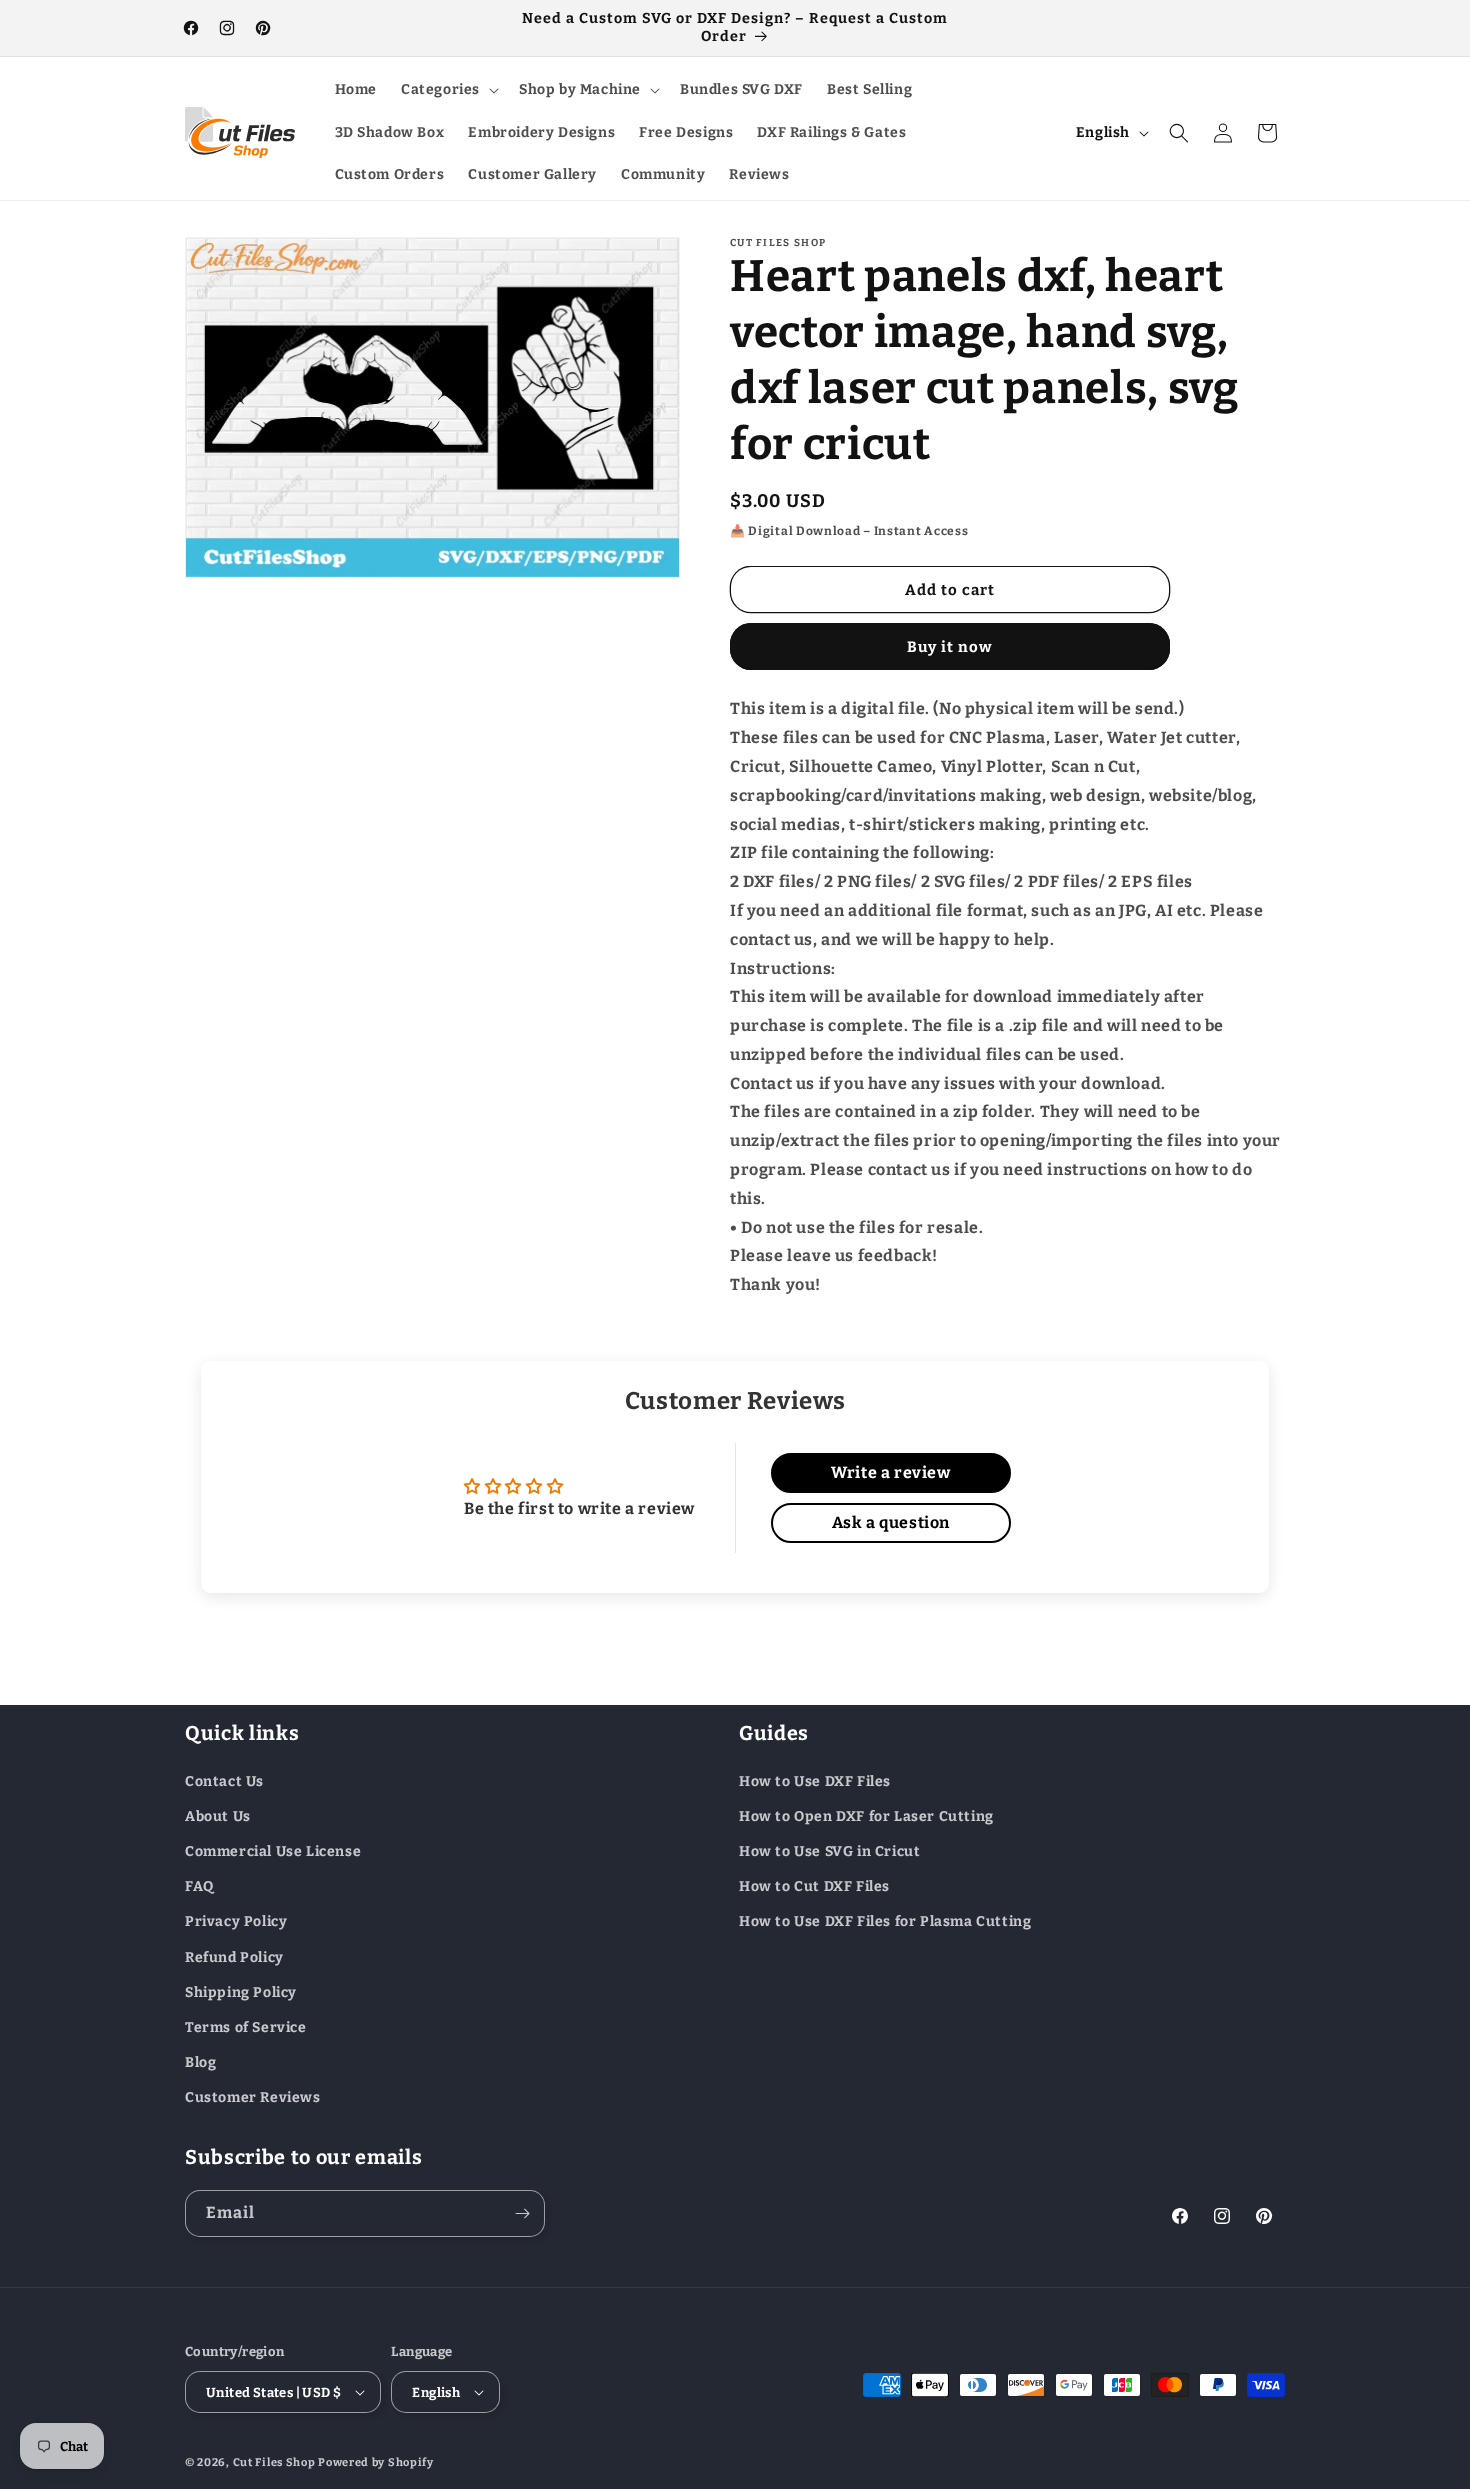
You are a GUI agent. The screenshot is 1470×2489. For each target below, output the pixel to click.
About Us (218, 1815)
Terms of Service (246, 2026)
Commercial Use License (273, 1850)
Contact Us (224, 1780)
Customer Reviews (253, 2097)
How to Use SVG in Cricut (829, 1850)
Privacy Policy (236, 1921)
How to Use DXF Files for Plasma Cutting (885, 1921)
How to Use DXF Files (815, 1780)
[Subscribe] (522, 2213)
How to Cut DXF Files (814, 1885)
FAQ (199, 1885)
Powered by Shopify (376, 2462)
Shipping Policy (241, 1991)
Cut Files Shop (274, 2462)
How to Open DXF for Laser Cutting (866, 1815)
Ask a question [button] (891, 1522)
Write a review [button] (890, 1472)
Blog (200, 2061)
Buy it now (950, 647)
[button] (448, 90)
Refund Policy (234, 1956)
